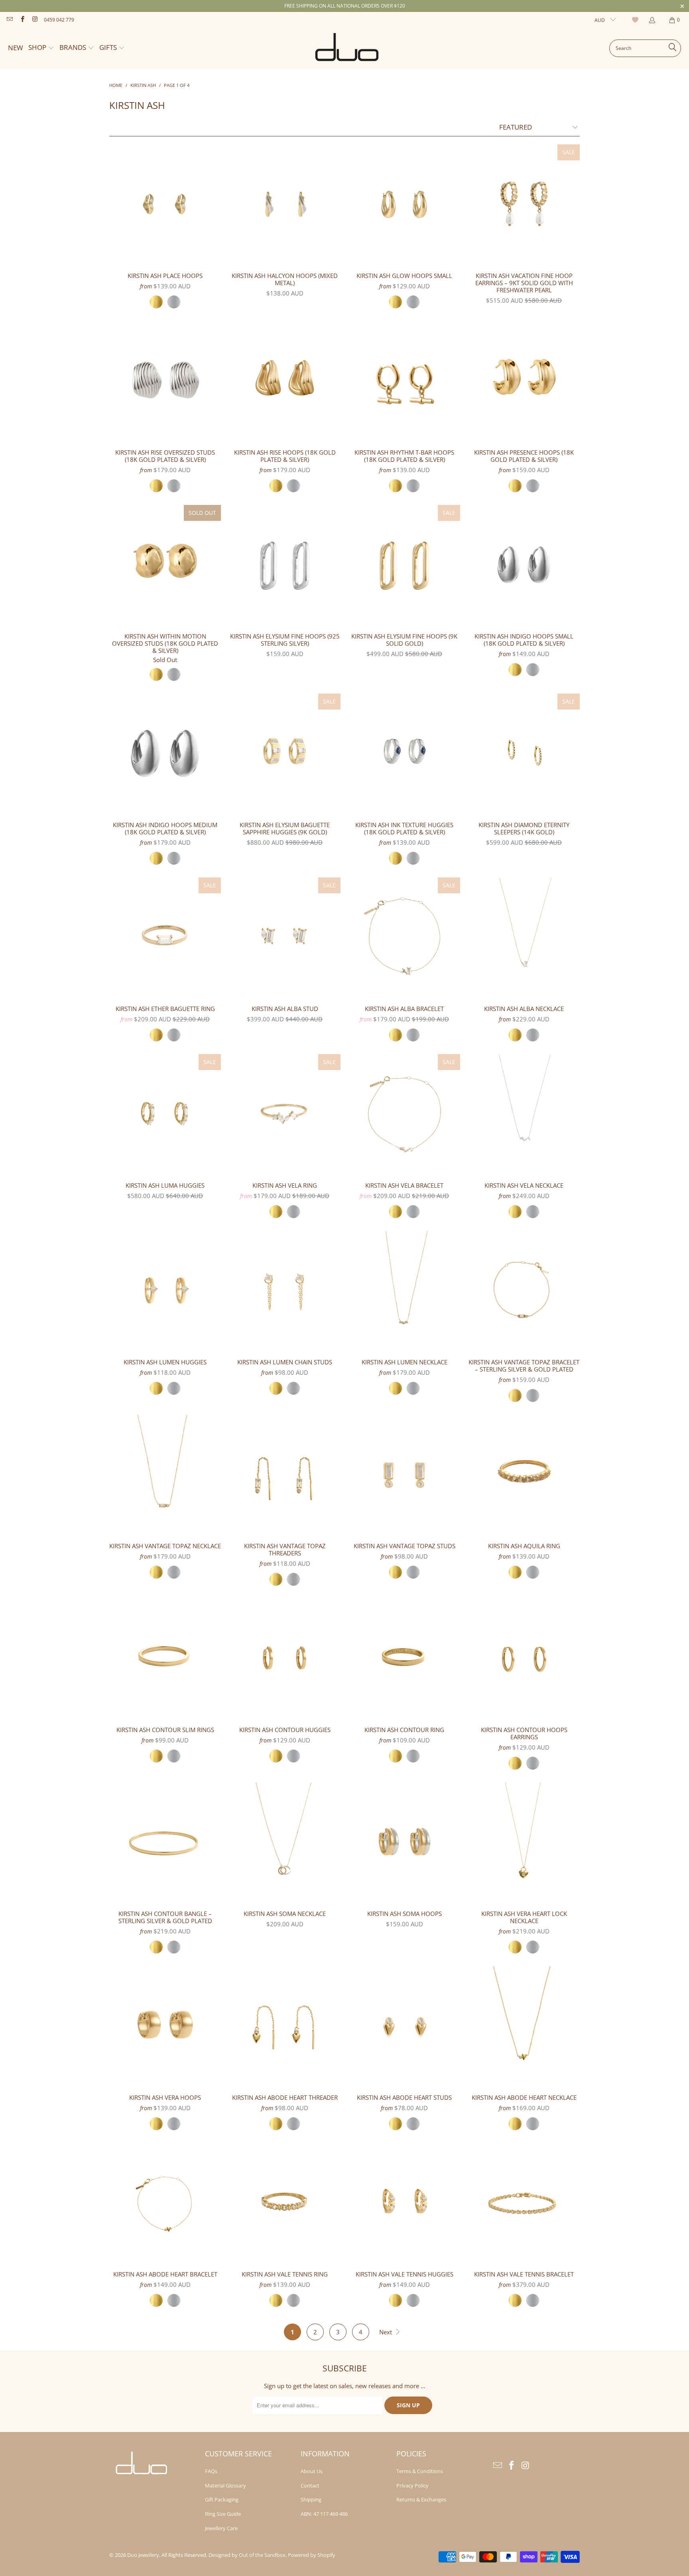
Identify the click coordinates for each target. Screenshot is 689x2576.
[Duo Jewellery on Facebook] (22, 20)
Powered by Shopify (312, 2555)
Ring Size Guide (223, 2514)
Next (386, 2332)
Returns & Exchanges (421, 2499)
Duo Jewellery (143, 2555)
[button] (41, 48)
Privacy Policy (412, 2485)
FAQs (211, 2471)
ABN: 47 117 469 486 (324, 2514)
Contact (310, 2485)
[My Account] (652, 20)
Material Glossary (225, 2485)
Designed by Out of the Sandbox (247, 2555)
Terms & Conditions (420, 2471)
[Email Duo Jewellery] (9, 20)
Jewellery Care (221, 2528)
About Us (312, 2471)
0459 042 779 (59, 20)
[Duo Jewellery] (347, 48)
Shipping (311, 2499)
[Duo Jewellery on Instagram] (34, 20)
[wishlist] (636, 20)
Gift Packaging (222, 2499)
